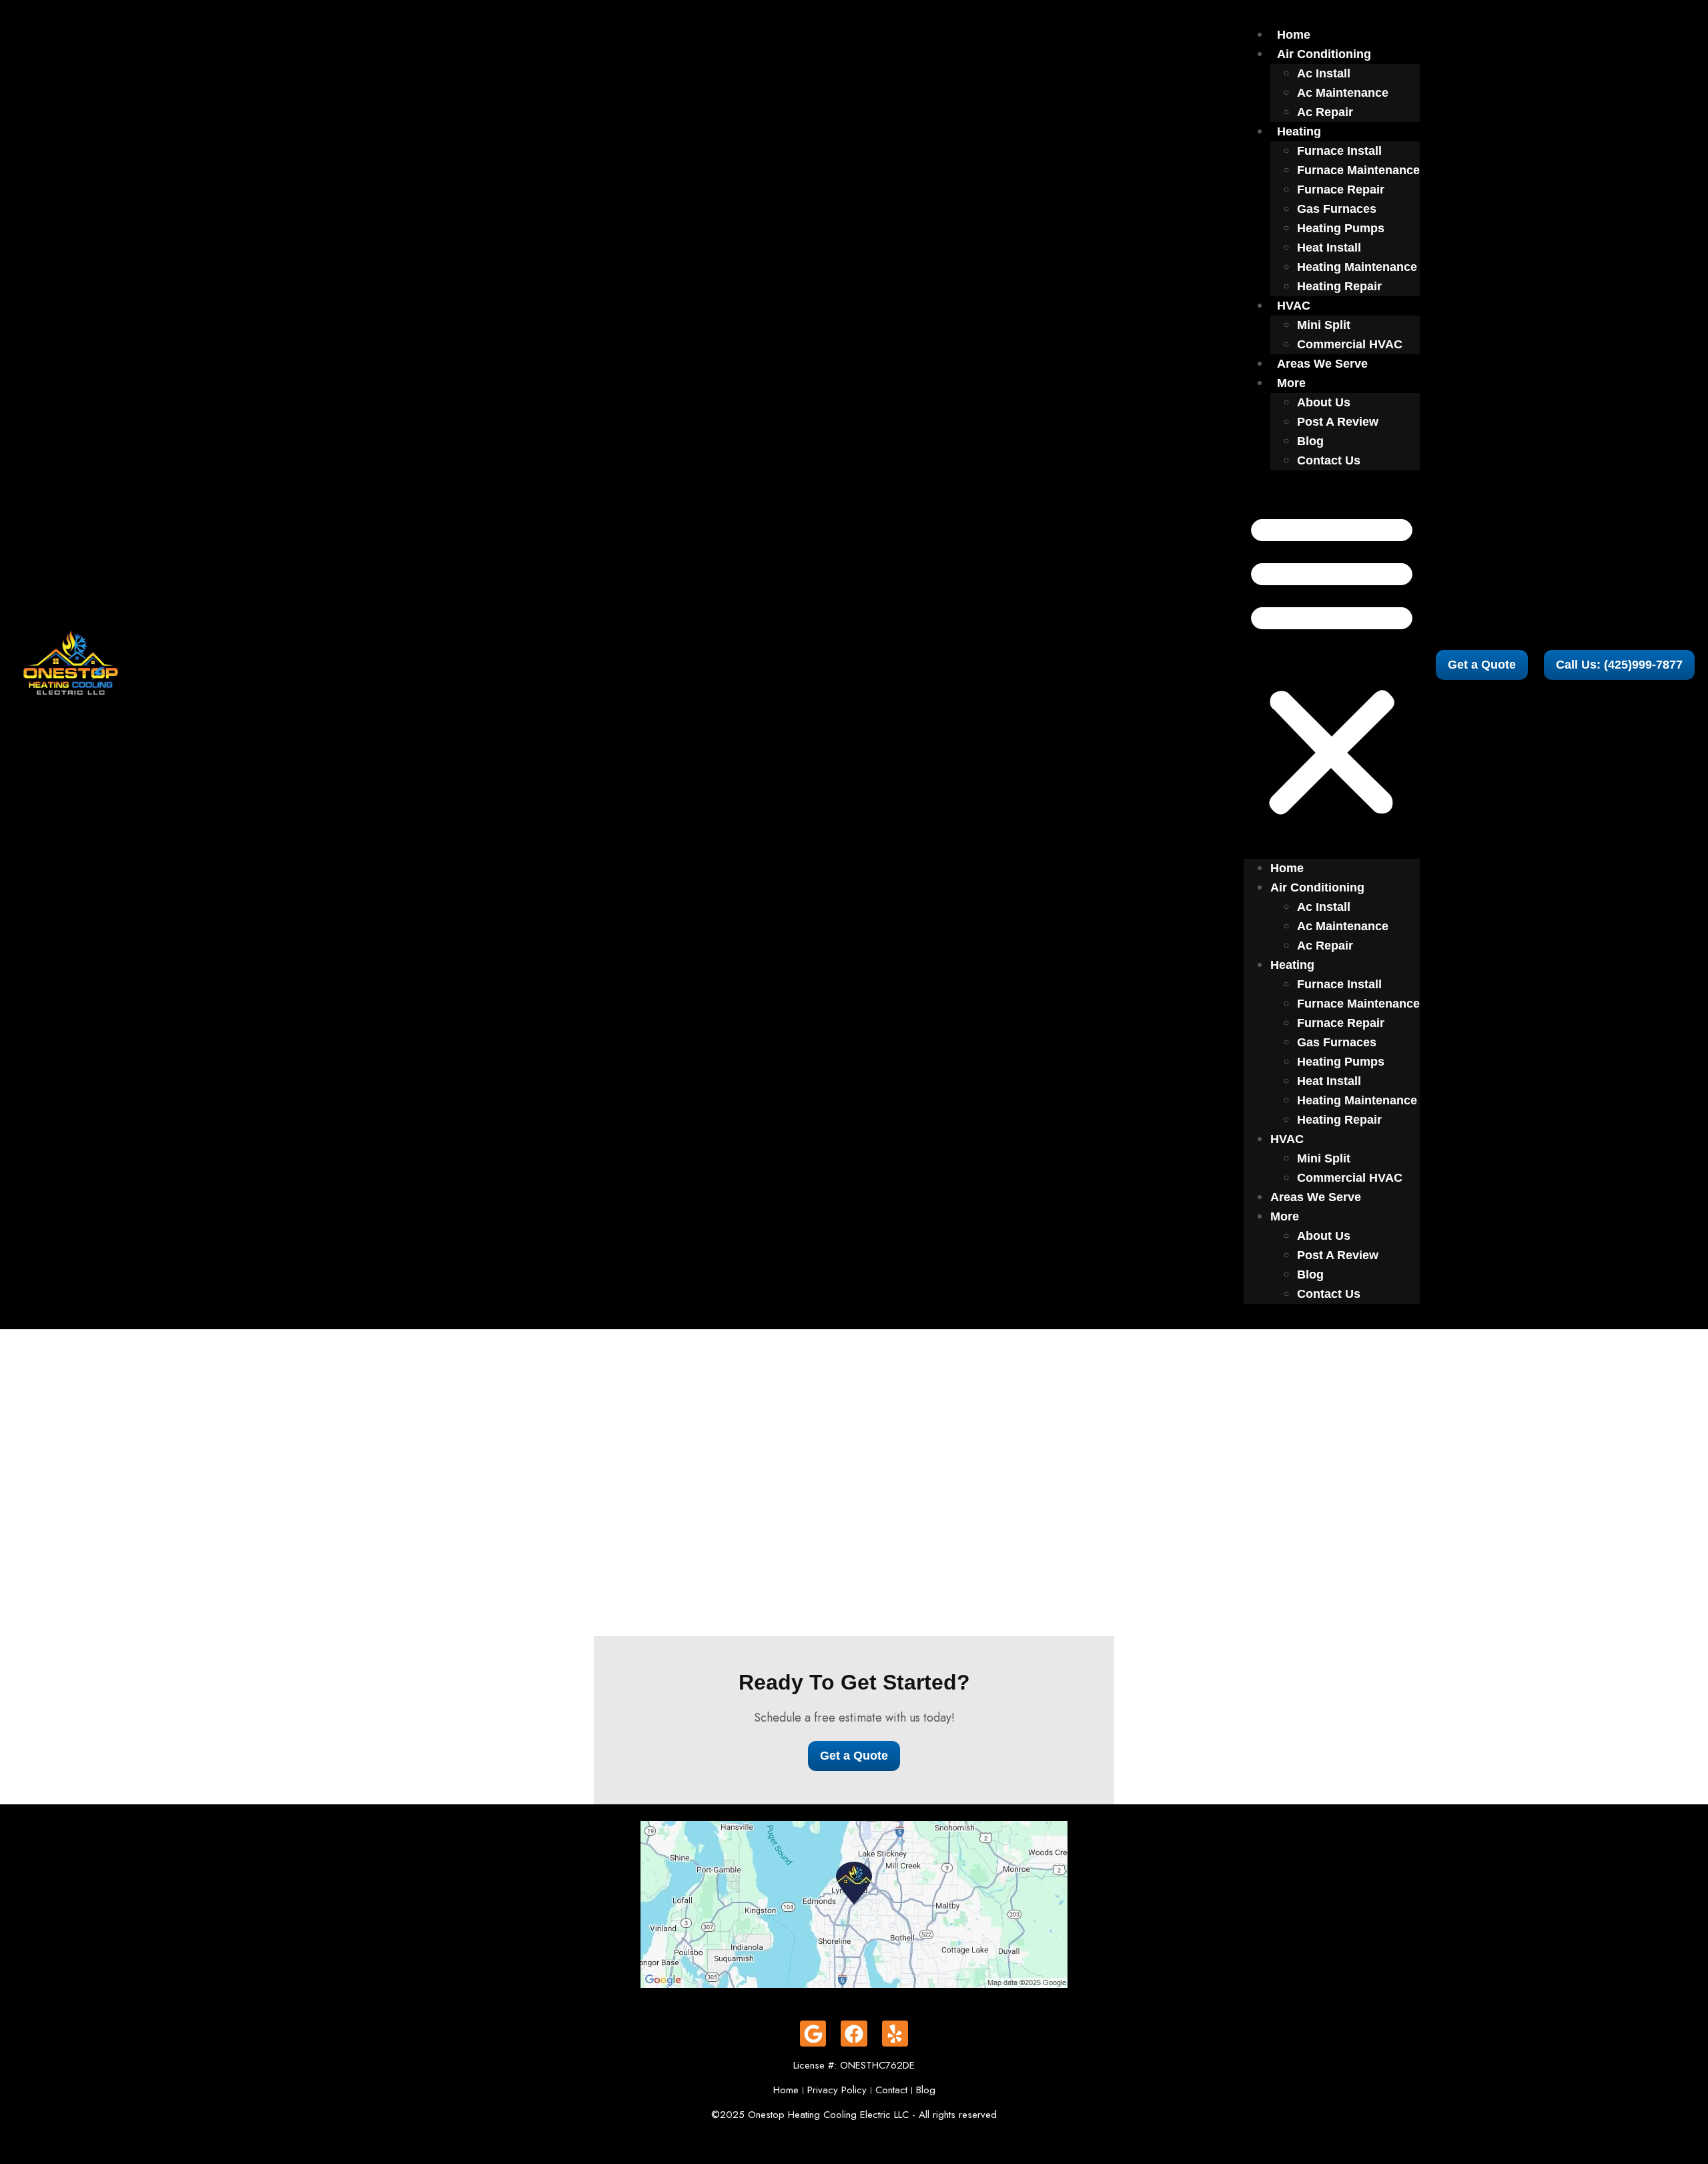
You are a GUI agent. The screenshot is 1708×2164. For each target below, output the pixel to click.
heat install (1329, 248)
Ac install (1324, 73)
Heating (1299, 131)
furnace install (1339, 151)
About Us (1324, 402)
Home (1294, 35)
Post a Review (1338, 422)
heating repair (1339, 286)
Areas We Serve (1322, 364)
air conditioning (1324, 54)
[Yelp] (895, 2034)
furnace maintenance (1358, 170)
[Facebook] (854, 2034)
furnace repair (1341, 190)
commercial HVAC (1350, 344)
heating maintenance (1357, 267)
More (1291, 383)
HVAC (1294, 306)
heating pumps (1341, 228)
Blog (1310, 441)
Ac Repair (1325, 112)
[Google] (813, 2034)
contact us (1329, 460)
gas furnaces (1337, 209)
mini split (1324, 325)
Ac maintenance (1343, 93)
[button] (1332, 665)
